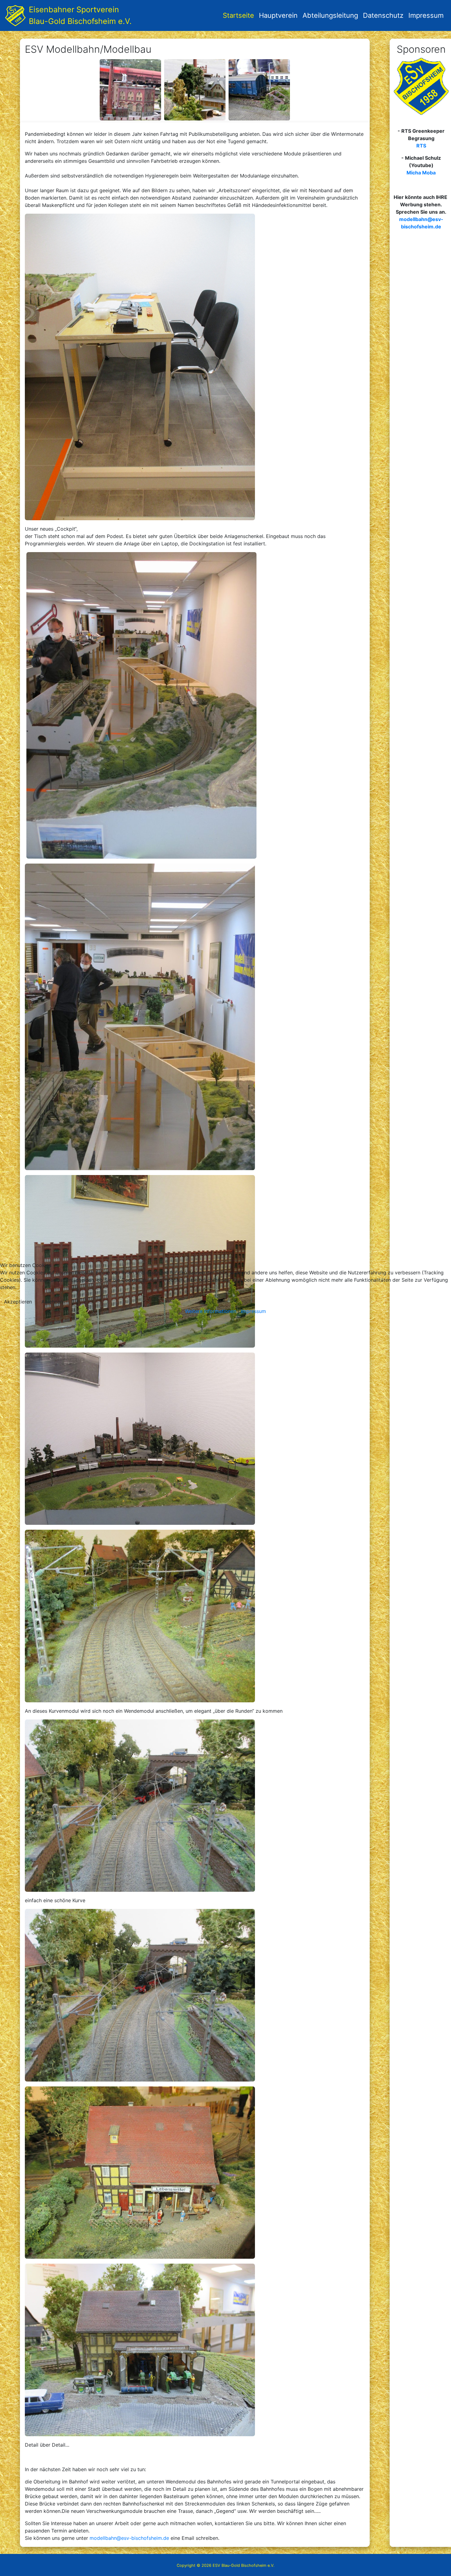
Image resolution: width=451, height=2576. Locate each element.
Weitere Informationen (211, 1311)
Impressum (253, 1311)
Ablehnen (52, 1302)
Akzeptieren (18, 1302)
